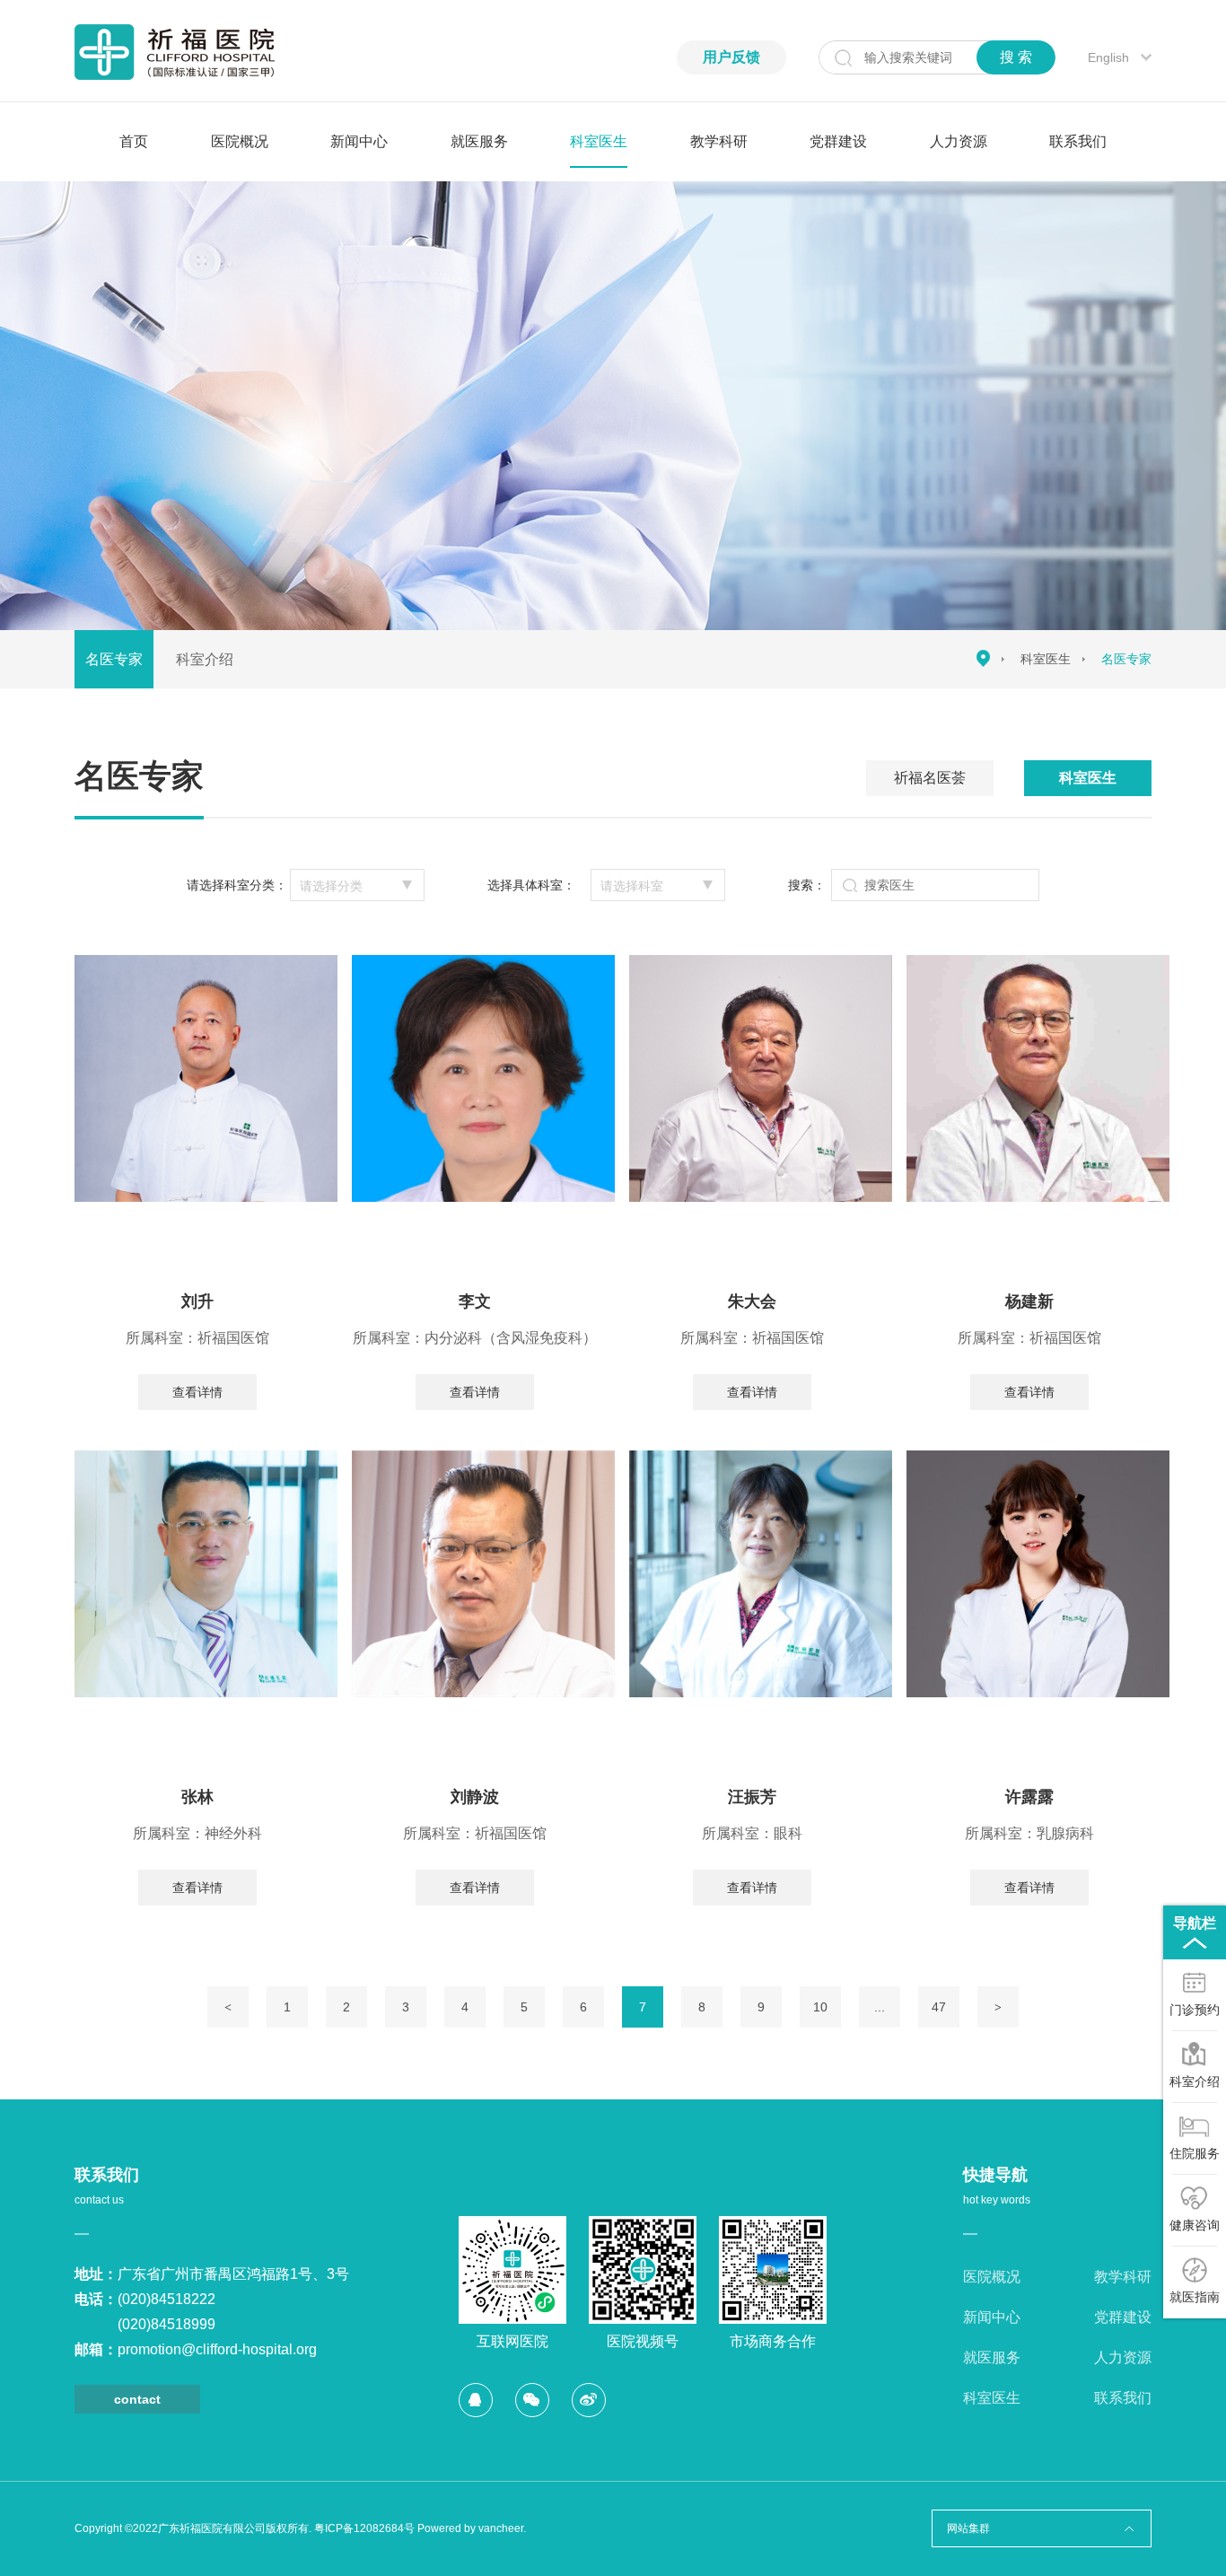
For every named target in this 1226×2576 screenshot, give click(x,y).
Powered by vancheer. (472, 2528)
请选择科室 (632, 886)
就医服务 (479, 141)
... (880, 2007)
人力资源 (959, 141)
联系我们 (1078, 141)
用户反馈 (731, 57)
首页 (134, 141)
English (1108, 57)
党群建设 (838, 141)
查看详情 (197, 1392)
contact (137, 2399)
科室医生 (599, 141)
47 (939, 2007)
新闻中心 (359, 141)
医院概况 (240, 141)
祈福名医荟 (930, 778)
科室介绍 (205, 659)
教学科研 (719, 141)
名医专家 (114, 659)
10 (820, 2007)
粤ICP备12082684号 (364, 2528)
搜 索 (1016, 57)
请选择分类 (331, 886)
